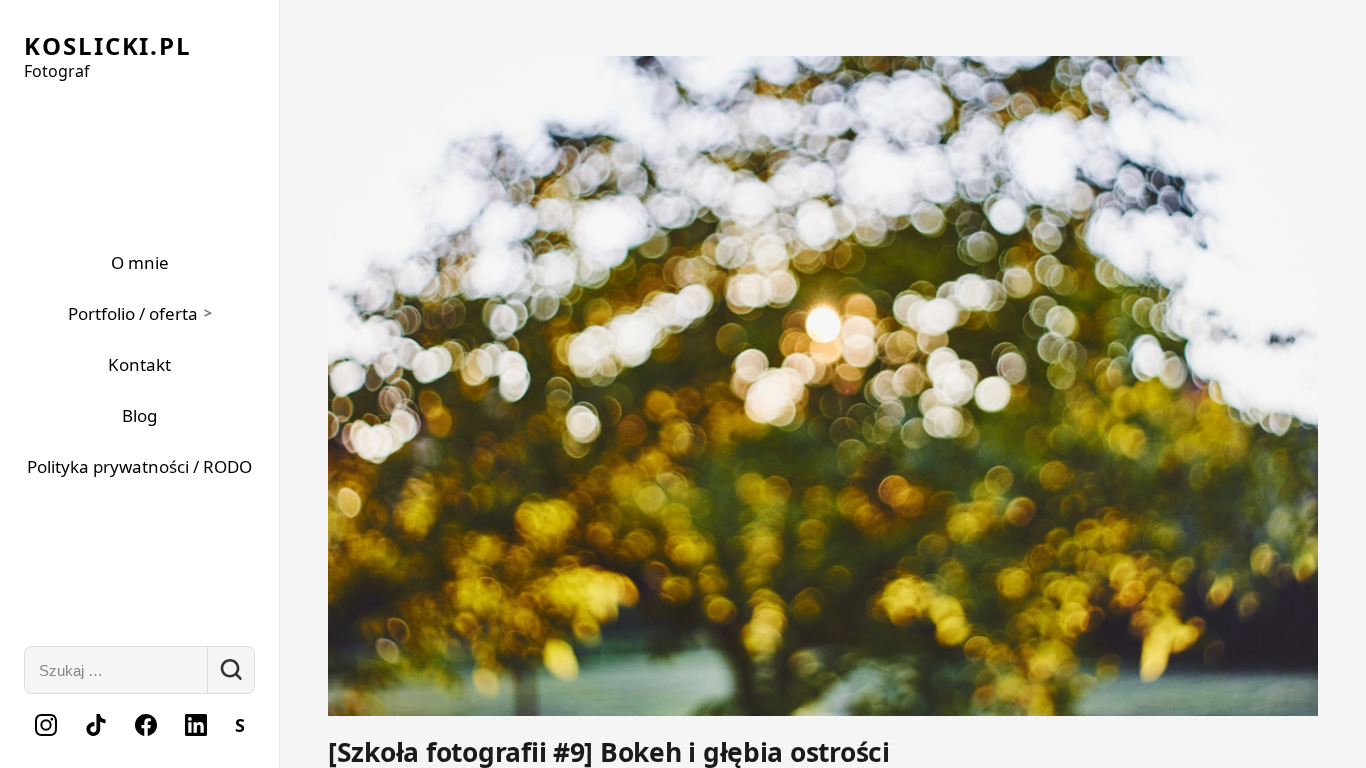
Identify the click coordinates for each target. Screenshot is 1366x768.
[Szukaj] (231, 670)
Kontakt (139, 364)
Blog (139, 415)
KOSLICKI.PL (108, 45)
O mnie (140, 262)
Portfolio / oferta (133, 313)
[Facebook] (146, 725)
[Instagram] (46, 725)
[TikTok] (96, 725)
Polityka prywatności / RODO (139, 466)
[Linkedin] (196, 725)
